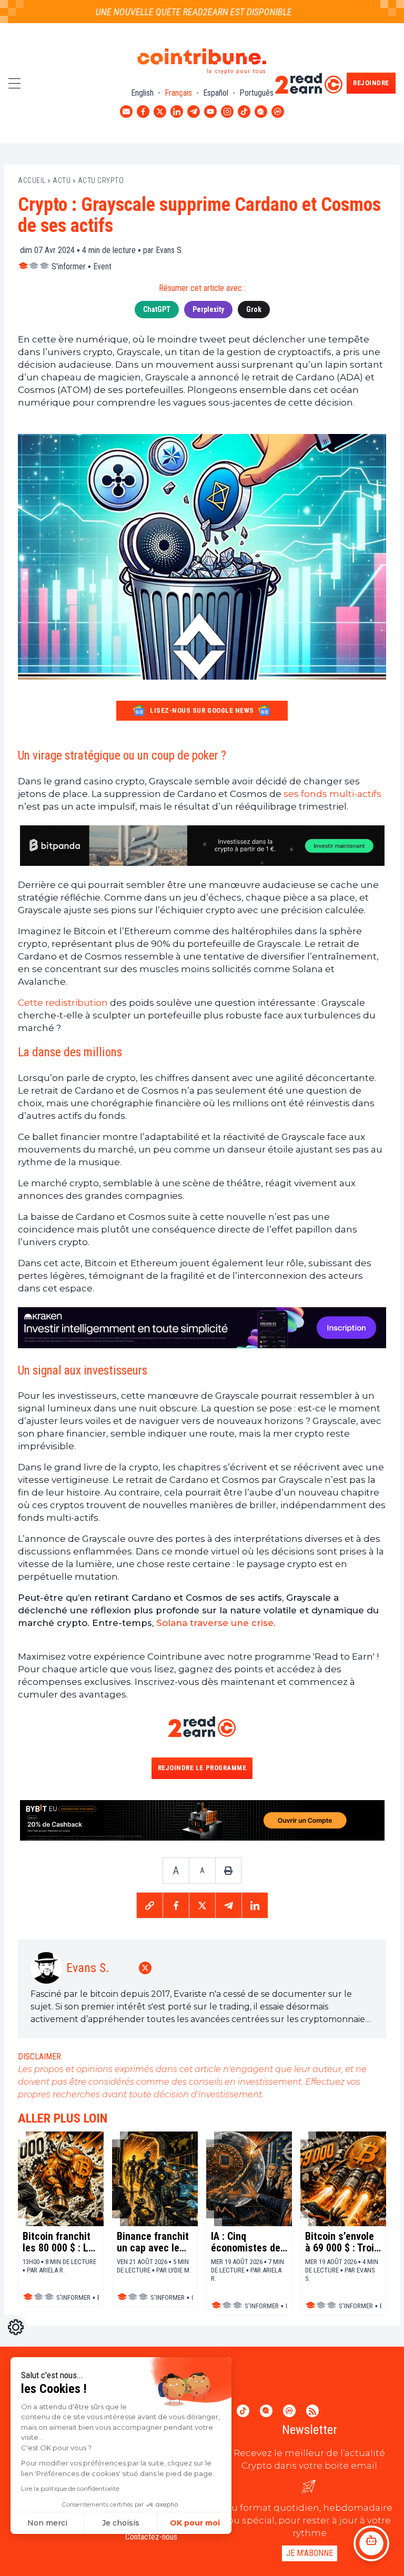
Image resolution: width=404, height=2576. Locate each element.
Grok (254, 309)
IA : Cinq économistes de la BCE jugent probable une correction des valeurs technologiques (246, 2242)
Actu (62, 180)
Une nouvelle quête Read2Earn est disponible (173, 12)
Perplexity (208, 309)
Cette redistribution (63, 1003)
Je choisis (121, 2523)
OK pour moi (195, 2523)
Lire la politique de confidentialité (70, 2488)
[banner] (202, 846)
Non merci (47, 2523)
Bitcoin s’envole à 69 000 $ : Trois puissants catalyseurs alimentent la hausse (342, 2242)
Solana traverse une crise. (216, 1623)
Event (102, 266)
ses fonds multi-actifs (331, 794)
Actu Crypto (101, 180)
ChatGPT (157, 309)
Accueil (32, 180)
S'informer (69, 266)
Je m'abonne (310, 2553)
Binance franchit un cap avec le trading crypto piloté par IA (153, 2242)
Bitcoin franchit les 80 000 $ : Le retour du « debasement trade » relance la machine (61, 2242)
